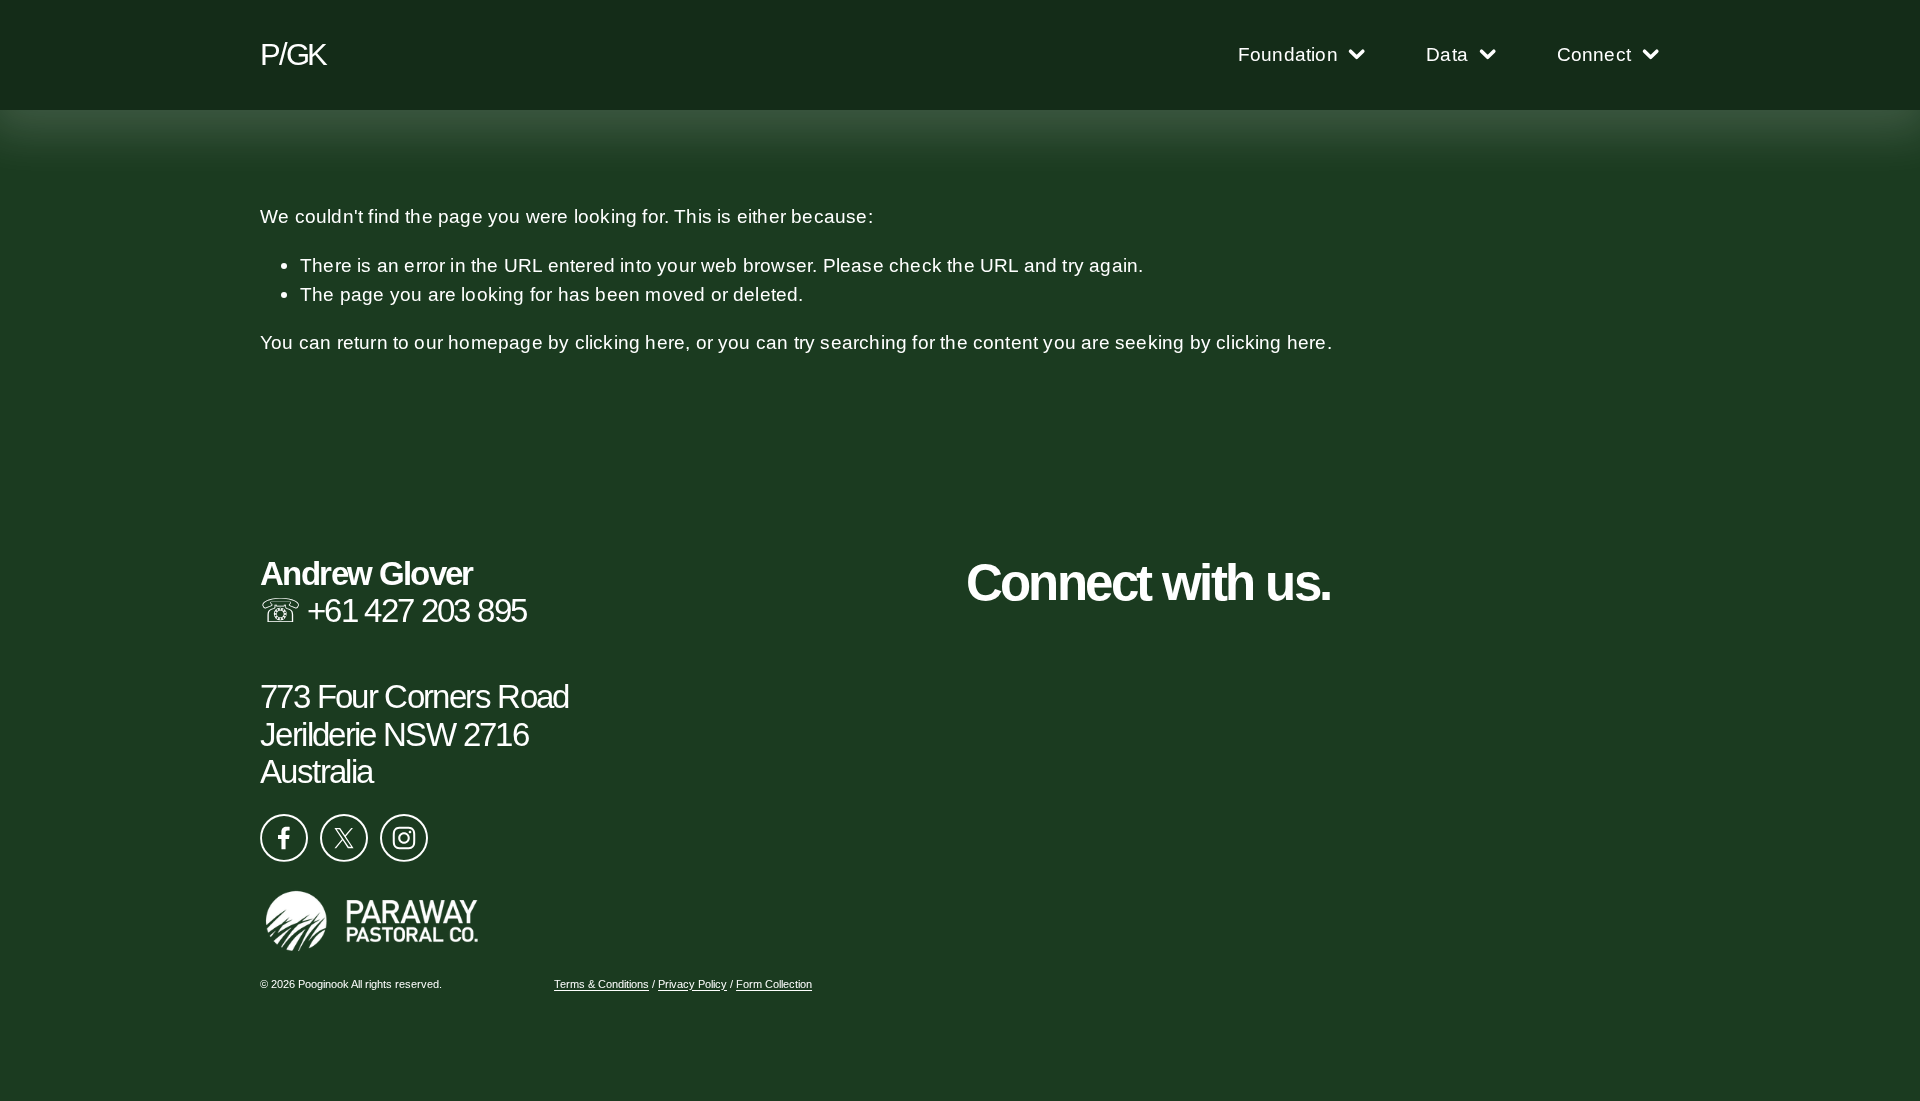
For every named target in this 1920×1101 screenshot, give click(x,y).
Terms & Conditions (601, 984)
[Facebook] (284, 838)
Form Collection (774, 984)
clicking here (630, 342)
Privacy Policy (692, 984)
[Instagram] (404, 838)
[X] (344, 838)
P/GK (293, 54)
